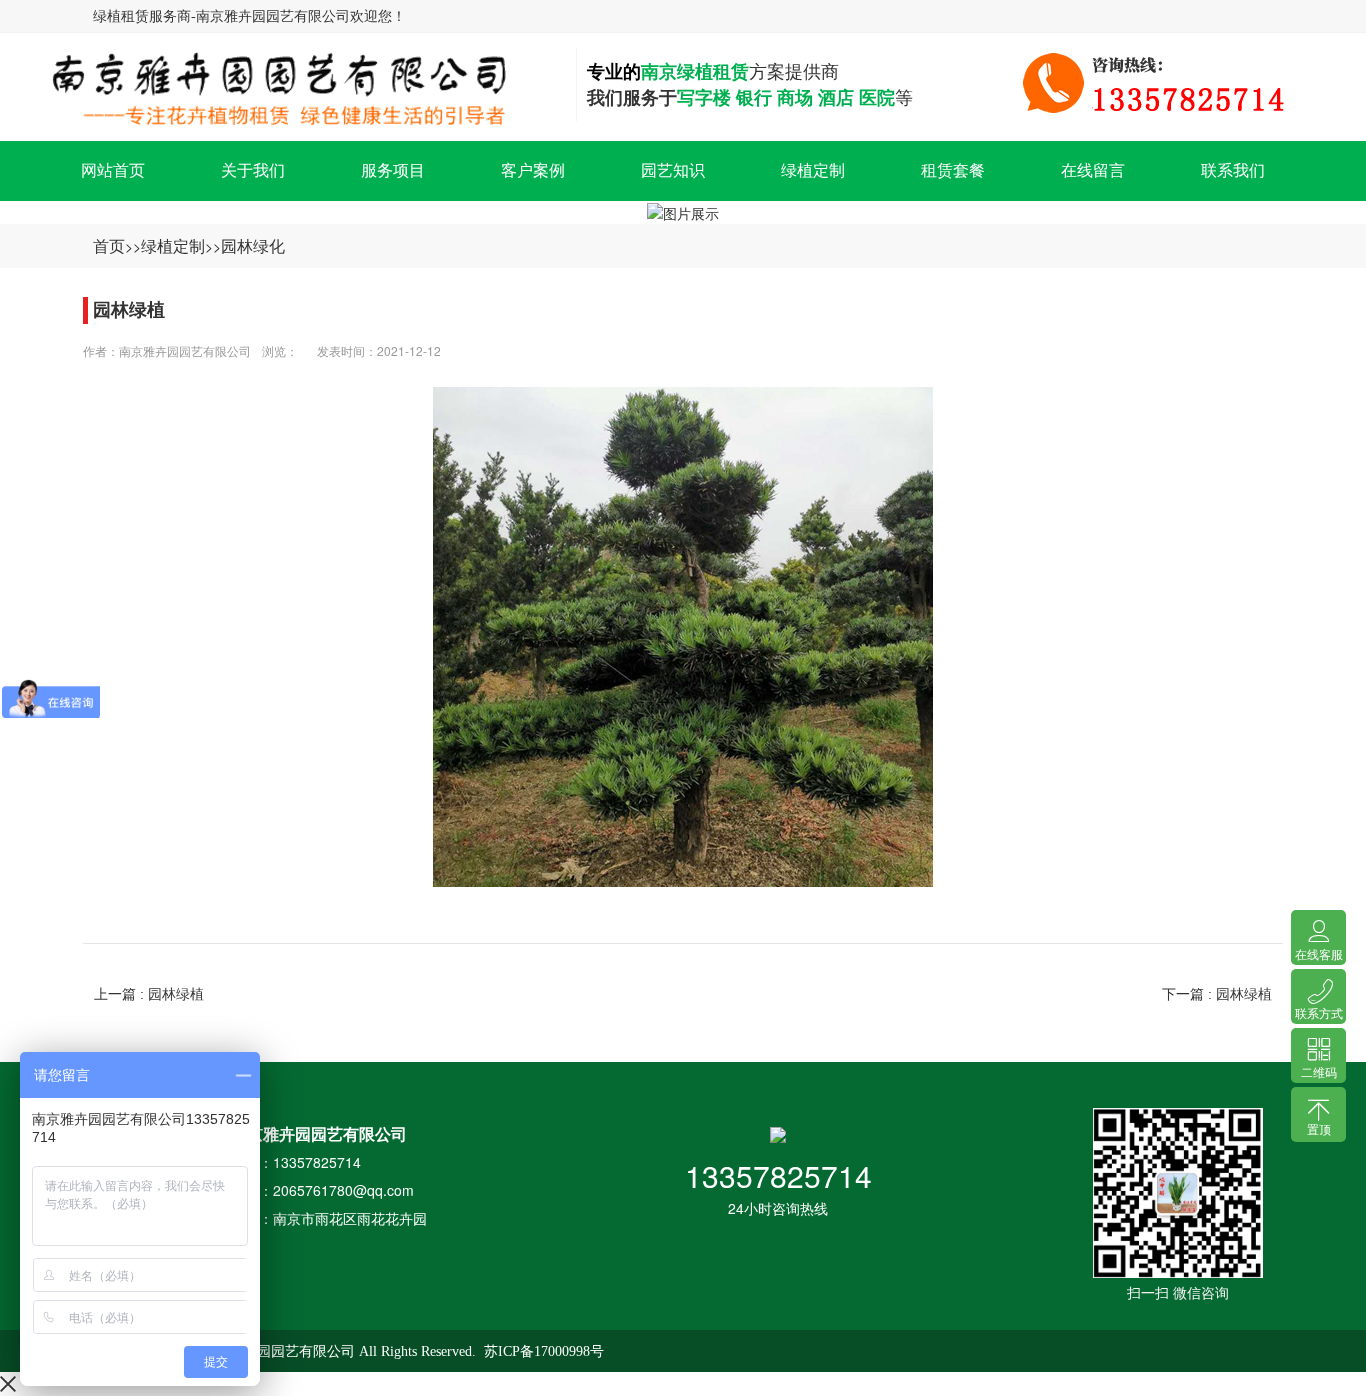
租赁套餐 (953, 170)
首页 (109, 245)
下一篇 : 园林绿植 (1217, 994)
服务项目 (393, 170)
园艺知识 (673, 170)
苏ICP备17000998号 (544, 1351)
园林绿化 (253, 245)
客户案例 (533, 170)
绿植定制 (813, 170)
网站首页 (113, 170)
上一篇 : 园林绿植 (149, 994)
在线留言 (1093, 170)
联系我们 (1233, 170)
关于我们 (253, 170)
